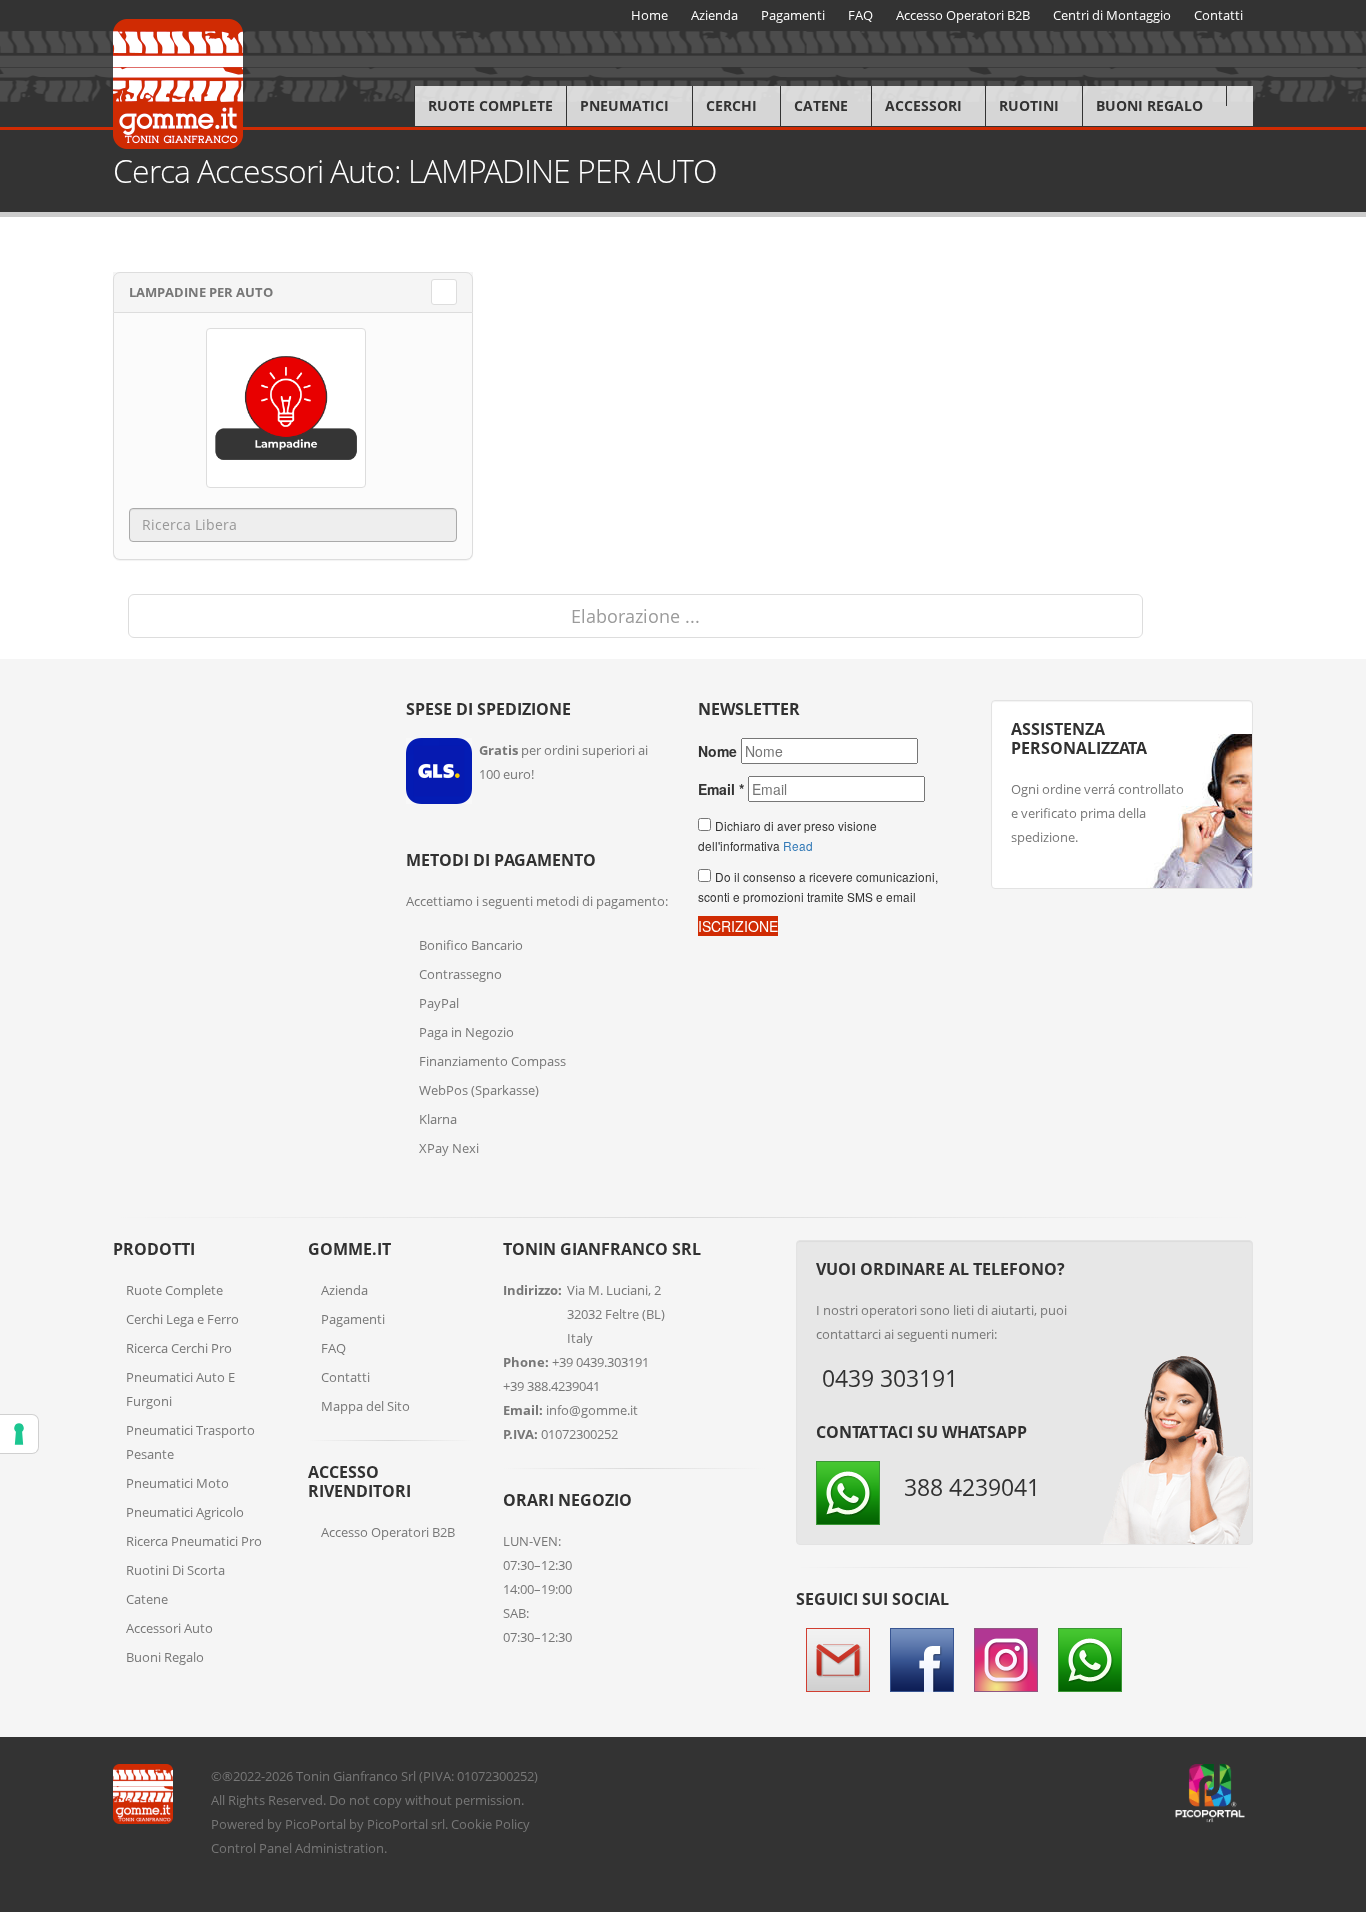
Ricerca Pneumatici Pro (194, 1541)
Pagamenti (353, 1319)
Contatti (345, 1377)
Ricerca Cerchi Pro (179, 1348)
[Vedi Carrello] (1239, 96)
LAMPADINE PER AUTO (201, 292)
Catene (821, 105)
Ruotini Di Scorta (175, 1570)
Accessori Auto (169, 1628)
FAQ (333, 1348)
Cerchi (731, 105)
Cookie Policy (490, 1824)
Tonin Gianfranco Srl (356, 1776)
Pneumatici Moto (177, 1483)
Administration (339, 1848)
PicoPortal (315, 1824)
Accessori (923, 105)
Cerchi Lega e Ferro (182, 1319)
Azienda (344, 1290)
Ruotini (1029, 105)
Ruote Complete (490, 105)
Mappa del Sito (365, 1406)
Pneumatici (624, 105)
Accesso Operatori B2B (388, 1532)
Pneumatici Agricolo (185, 1512)
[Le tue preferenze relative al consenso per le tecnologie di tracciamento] (19, 1434)
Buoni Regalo (1149, 105)
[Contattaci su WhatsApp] (1336, 1402)
